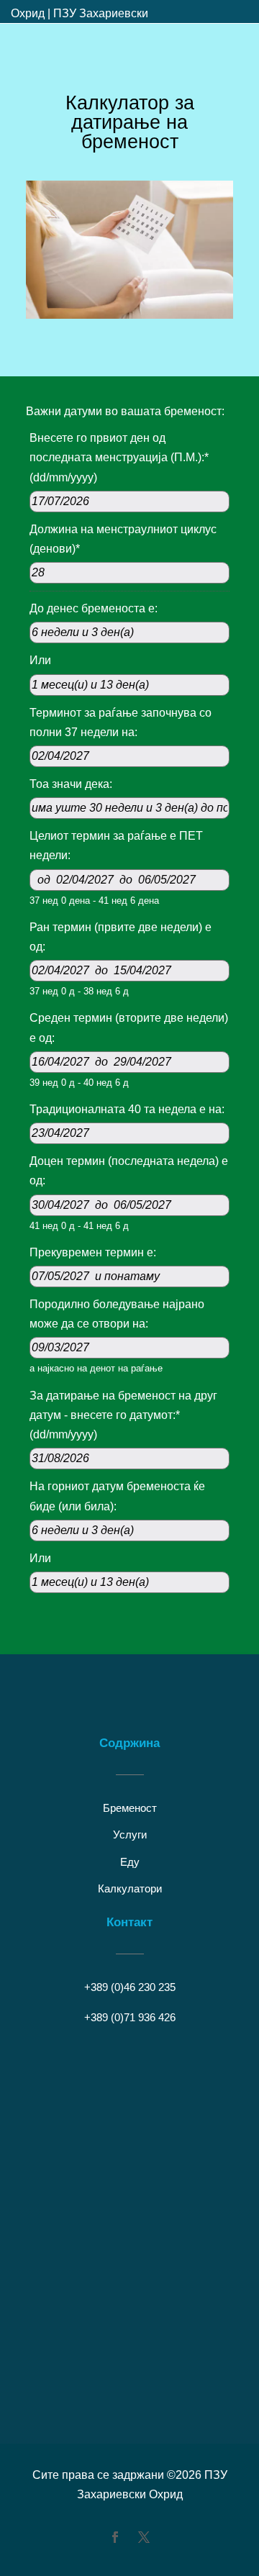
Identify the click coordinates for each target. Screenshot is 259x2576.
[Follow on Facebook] (115, 2537)
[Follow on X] (144, 2537)
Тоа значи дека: (71, 784)
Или (40, 660)
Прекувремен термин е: (93, 1252)
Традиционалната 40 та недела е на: (127, 1109)
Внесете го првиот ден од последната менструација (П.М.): (119, 457)
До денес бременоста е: (94, 608)
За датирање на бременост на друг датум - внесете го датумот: (123, 1415)
